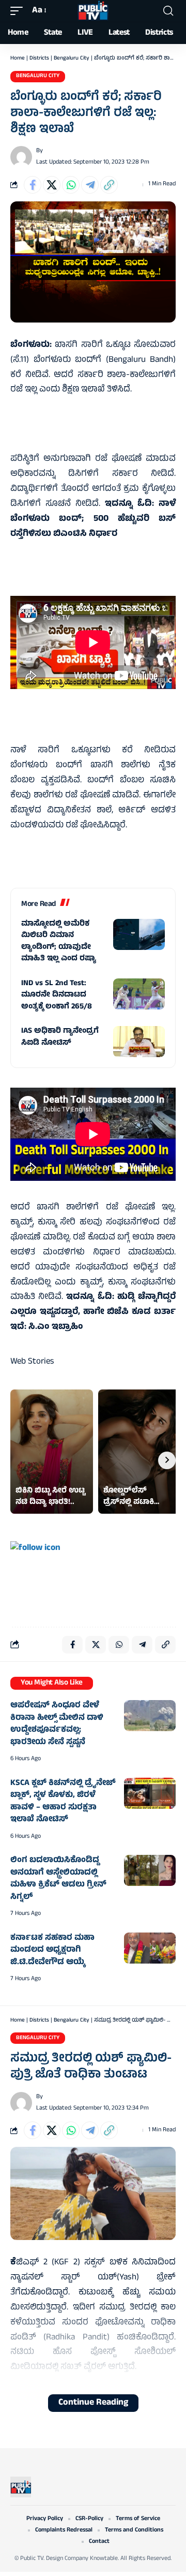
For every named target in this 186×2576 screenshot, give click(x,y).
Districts (39, 58)
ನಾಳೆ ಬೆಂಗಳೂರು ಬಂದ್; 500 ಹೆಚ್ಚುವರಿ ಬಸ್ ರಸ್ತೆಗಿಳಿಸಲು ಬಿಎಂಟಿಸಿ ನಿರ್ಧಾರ (93, 519)
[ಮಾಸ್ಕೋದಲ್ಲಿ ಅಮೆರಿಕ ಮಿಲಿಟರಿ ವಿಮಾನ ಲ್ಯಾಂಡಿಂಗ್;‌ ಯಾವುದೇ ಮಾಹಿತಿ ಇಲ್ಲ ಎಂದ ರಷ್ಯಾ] (139, 934)
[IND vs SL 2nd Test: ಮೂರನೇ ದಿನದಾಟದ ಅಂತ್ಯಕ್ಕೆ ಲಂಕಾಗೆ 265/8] (139, 994)
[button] (19, 11)
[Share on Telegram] (90, 185)
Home (18, 58)
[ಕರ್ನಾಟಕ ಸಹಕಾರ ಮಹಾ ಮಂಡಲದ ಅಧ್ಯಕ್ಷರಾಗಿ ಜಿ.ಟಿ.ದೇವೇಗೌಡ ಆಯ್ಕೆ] (150, 1948)
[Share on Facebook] (33, 185)
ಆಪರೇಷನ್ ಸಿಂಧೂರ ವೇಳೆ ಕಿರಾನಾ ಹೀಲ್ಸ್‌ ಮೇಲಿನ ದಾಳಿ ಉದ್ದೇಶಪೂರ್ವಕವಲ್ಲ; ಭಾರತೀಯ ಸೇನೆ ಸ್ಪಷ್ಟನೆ (57, 1724)
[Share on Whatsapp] (71, 185)
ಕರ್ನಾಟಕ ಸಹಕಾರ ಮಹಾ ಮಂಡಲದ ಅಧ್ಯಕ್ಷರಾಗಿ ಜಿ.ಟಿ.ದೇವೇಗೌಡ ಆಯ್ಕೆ (52, 1950)
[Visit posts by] (21, 157)
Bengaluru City (72, 58)
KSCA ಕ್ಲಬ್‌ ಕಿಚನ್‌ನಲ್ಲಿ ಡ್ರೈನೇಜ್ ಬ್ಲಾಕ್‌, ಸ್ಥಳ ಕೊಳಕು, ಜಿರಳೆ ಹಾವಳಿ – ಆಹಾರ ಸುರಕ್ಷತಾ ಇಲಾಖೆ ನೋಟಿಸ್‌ (63, 1802)
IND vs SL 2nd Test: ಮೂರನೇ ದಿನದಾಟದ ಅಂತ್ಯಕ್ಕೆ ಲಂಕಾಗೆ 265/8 (57, 996)
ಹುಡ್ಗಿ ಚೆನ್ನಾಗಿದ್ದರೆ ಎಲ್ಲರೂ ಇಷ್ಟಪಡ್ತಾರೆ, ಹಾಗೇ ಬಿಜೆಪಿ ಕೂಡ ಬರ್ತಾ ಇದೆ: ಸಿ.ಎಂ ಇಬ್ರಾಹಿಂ (93, 1312)
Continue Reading (93, 2403)
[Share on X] (52, 185)
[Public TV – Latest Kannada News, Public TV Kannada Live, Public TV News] (21, 2487)
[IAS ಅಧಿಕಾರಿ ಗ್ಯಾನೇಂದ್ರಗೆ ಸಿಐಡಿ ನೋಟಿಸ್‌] (139, 1042)
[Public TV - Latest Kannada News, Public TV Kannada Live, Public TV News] (93, 11)
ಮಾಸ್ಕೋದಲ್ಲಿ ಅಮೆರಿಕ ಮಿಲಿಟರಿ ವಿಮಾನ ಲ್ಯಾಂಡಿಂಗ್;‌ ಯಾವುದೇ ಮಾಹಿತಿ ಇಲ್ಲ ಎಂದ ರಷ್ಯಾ (59, 942)
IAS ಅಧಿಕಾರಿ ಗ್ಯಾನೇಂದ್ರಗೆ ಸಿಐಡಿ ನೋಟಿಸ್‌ (60, 1037)
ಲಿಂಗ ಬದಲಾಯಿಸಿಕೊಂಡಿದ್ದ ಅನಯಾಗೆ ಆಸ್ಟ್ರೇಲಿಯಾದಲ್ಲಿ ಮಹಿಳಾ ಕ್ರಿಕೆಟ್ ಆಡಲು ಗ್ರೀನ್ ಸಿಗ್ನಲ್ (58, 1879)
